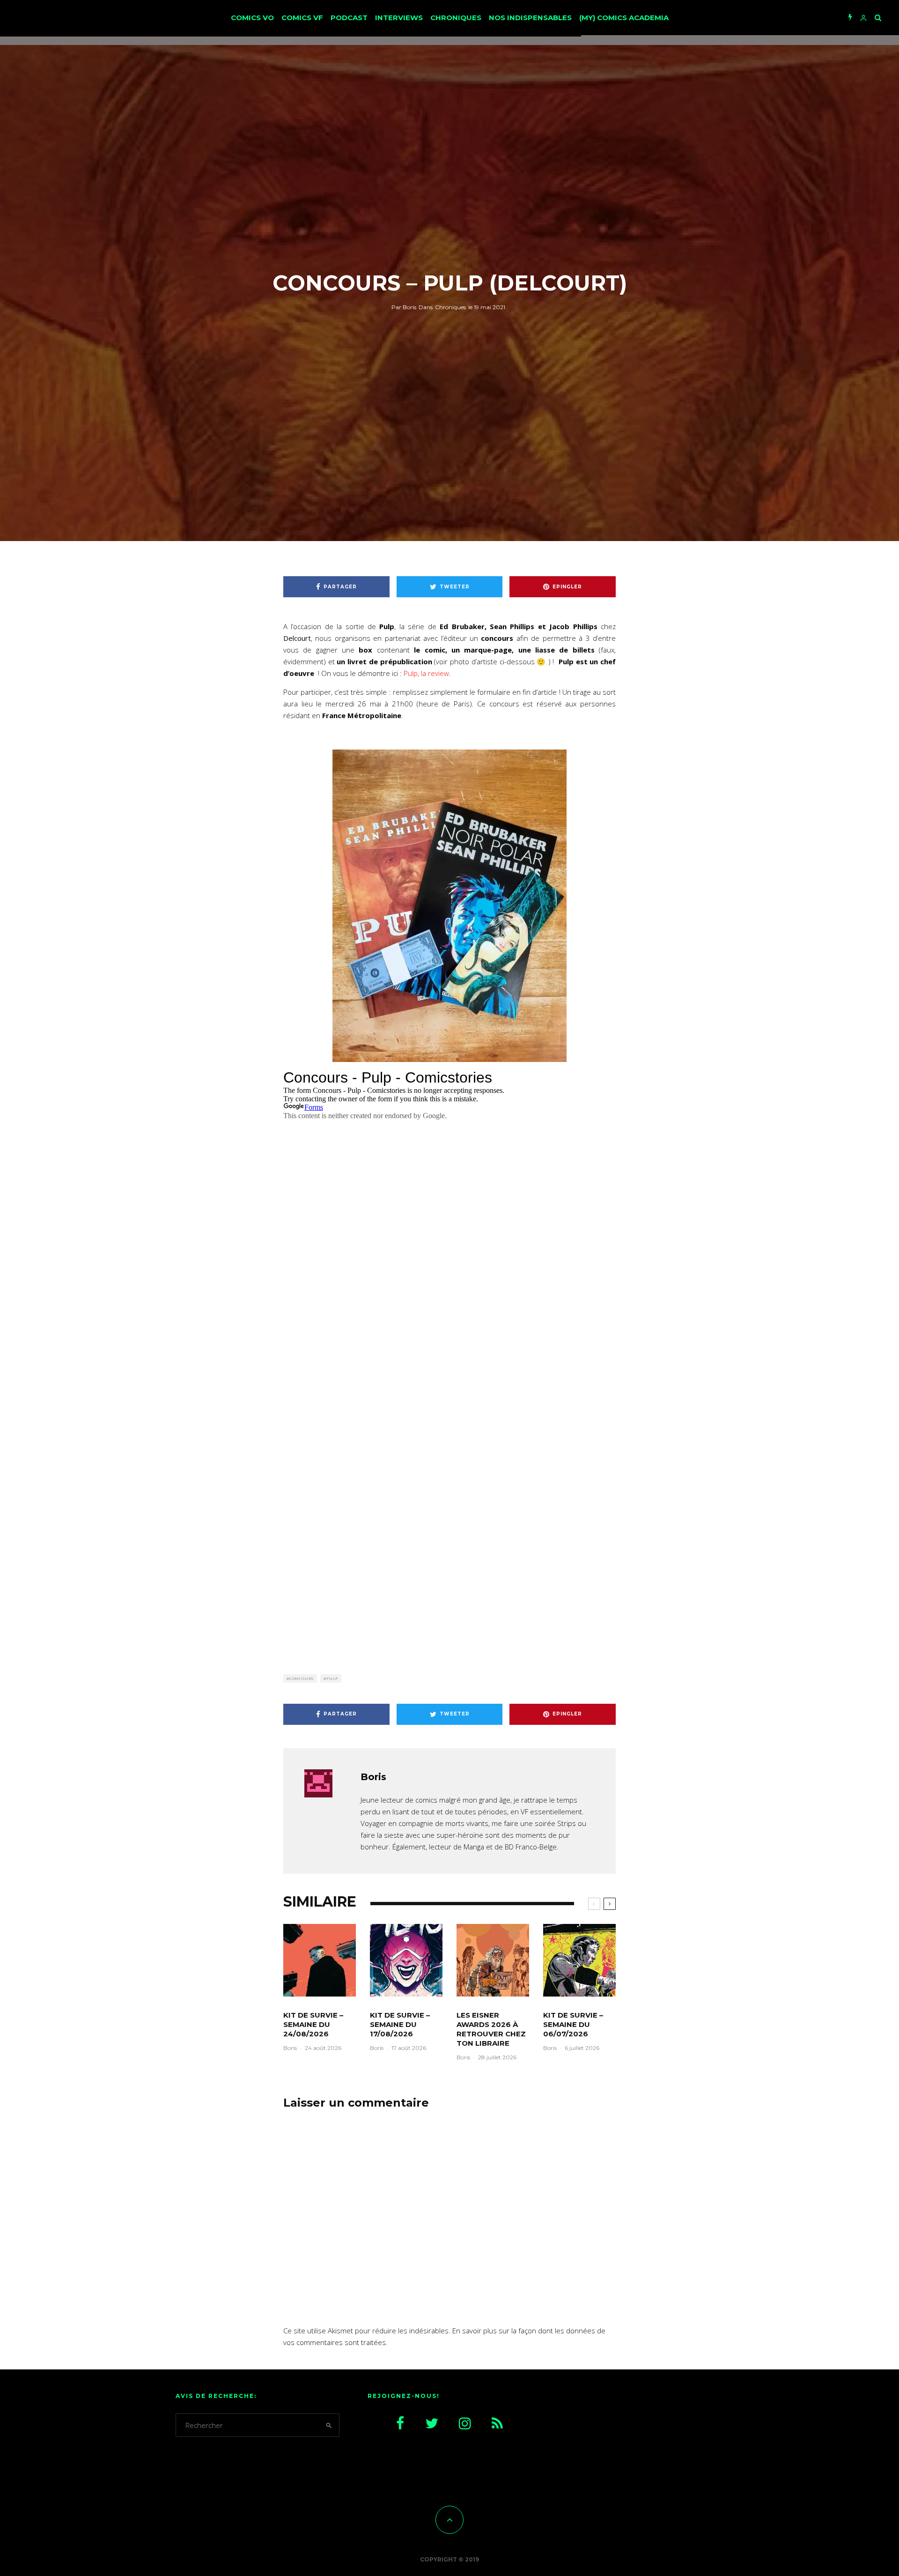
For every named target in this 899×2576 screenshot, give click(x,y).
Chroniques (456, 18)
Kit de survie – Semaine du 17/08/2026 (400, 2024)
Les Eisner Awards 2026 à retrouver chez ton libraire (491, 2029)
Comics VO (252, 18)
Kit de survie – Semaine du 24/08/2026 (313, 2024)
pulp (332, 1678)
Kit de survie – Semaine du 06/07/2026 (573, 2024)
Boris (404, 307)
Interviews (399, 18)
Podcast (349, 18)
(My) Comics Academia (624, 18)
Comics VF (302, 18)
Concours (302, 1678)
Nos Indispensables (530, 18)
